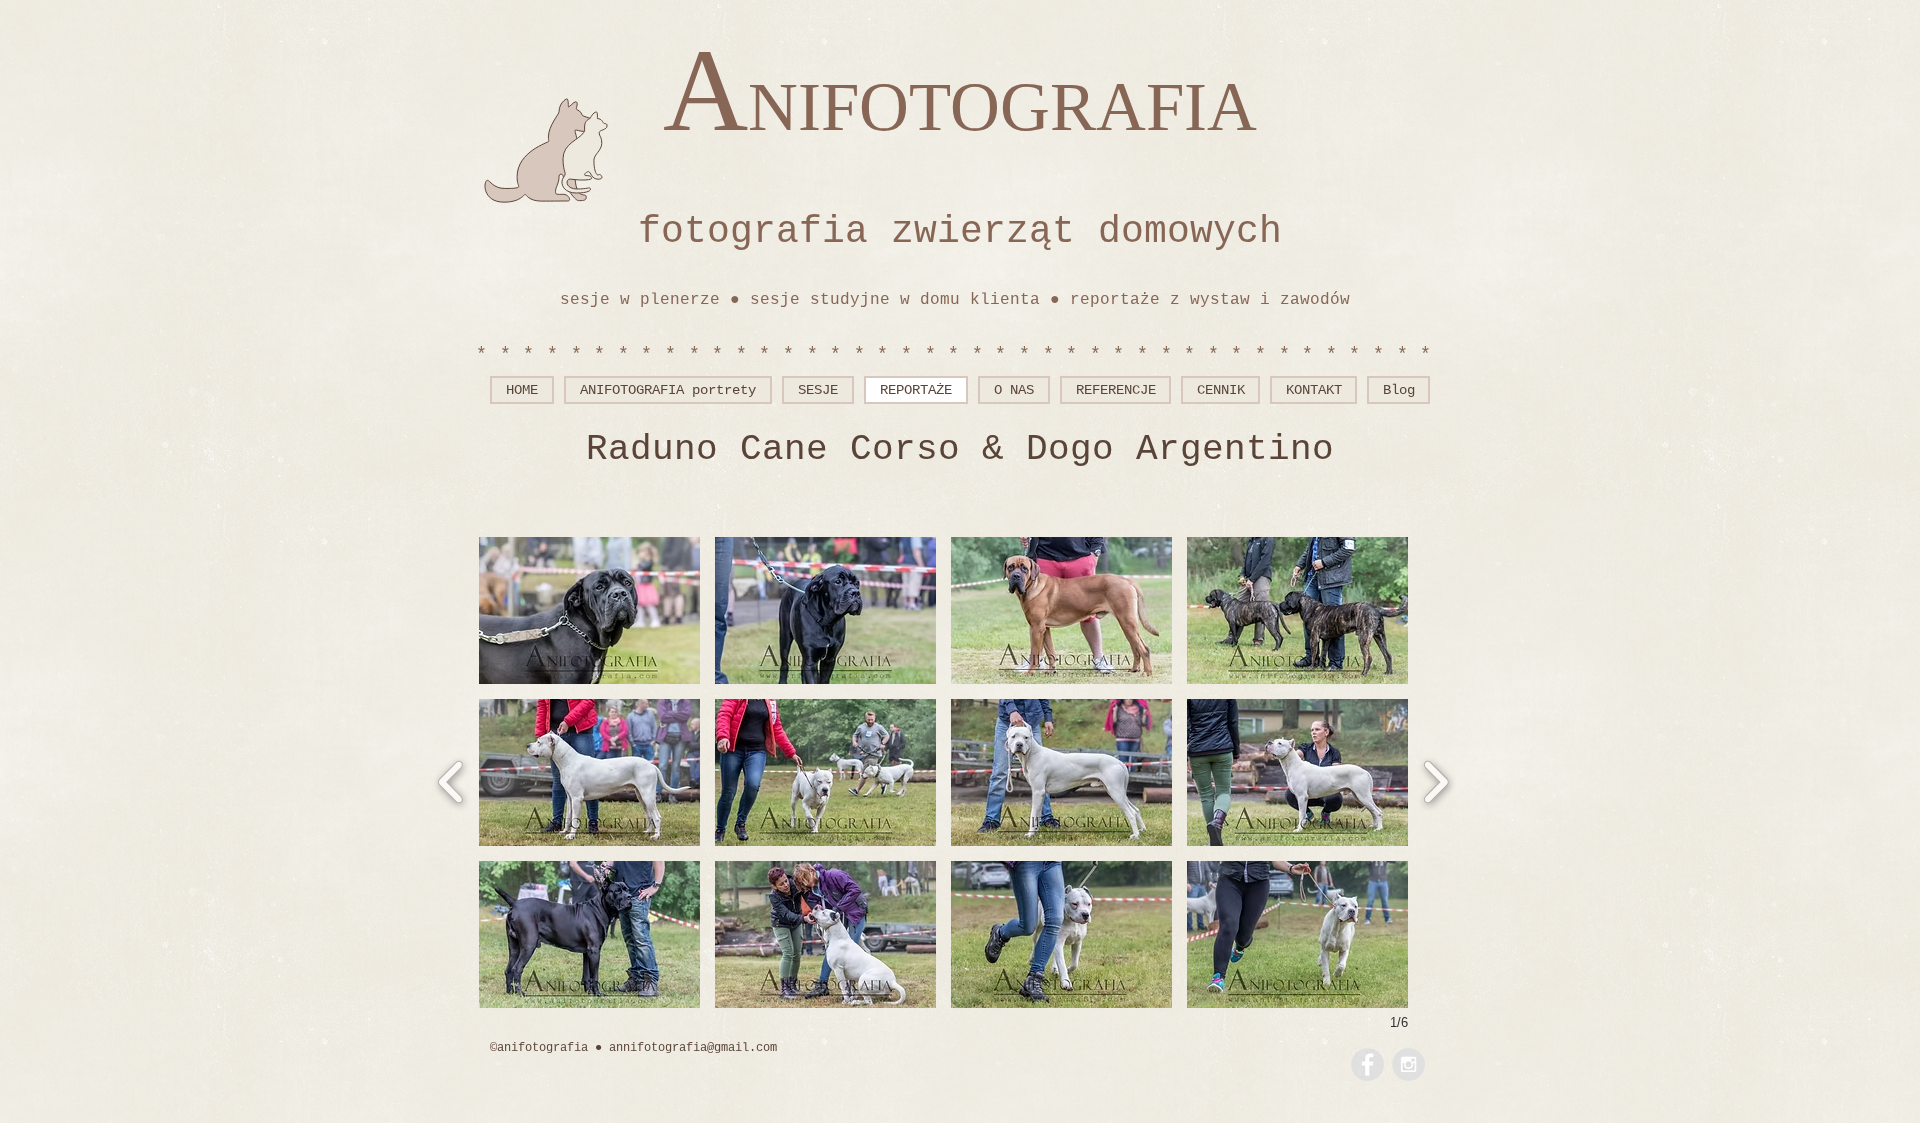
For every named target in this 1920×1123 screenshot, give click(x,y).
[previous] (451, 779)
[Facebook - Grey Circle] (1367, 1064)
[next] (1435, 779)
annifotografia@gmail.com (693, 1048)
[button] (589, 610)
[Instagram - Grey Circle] (1408, 1064)
